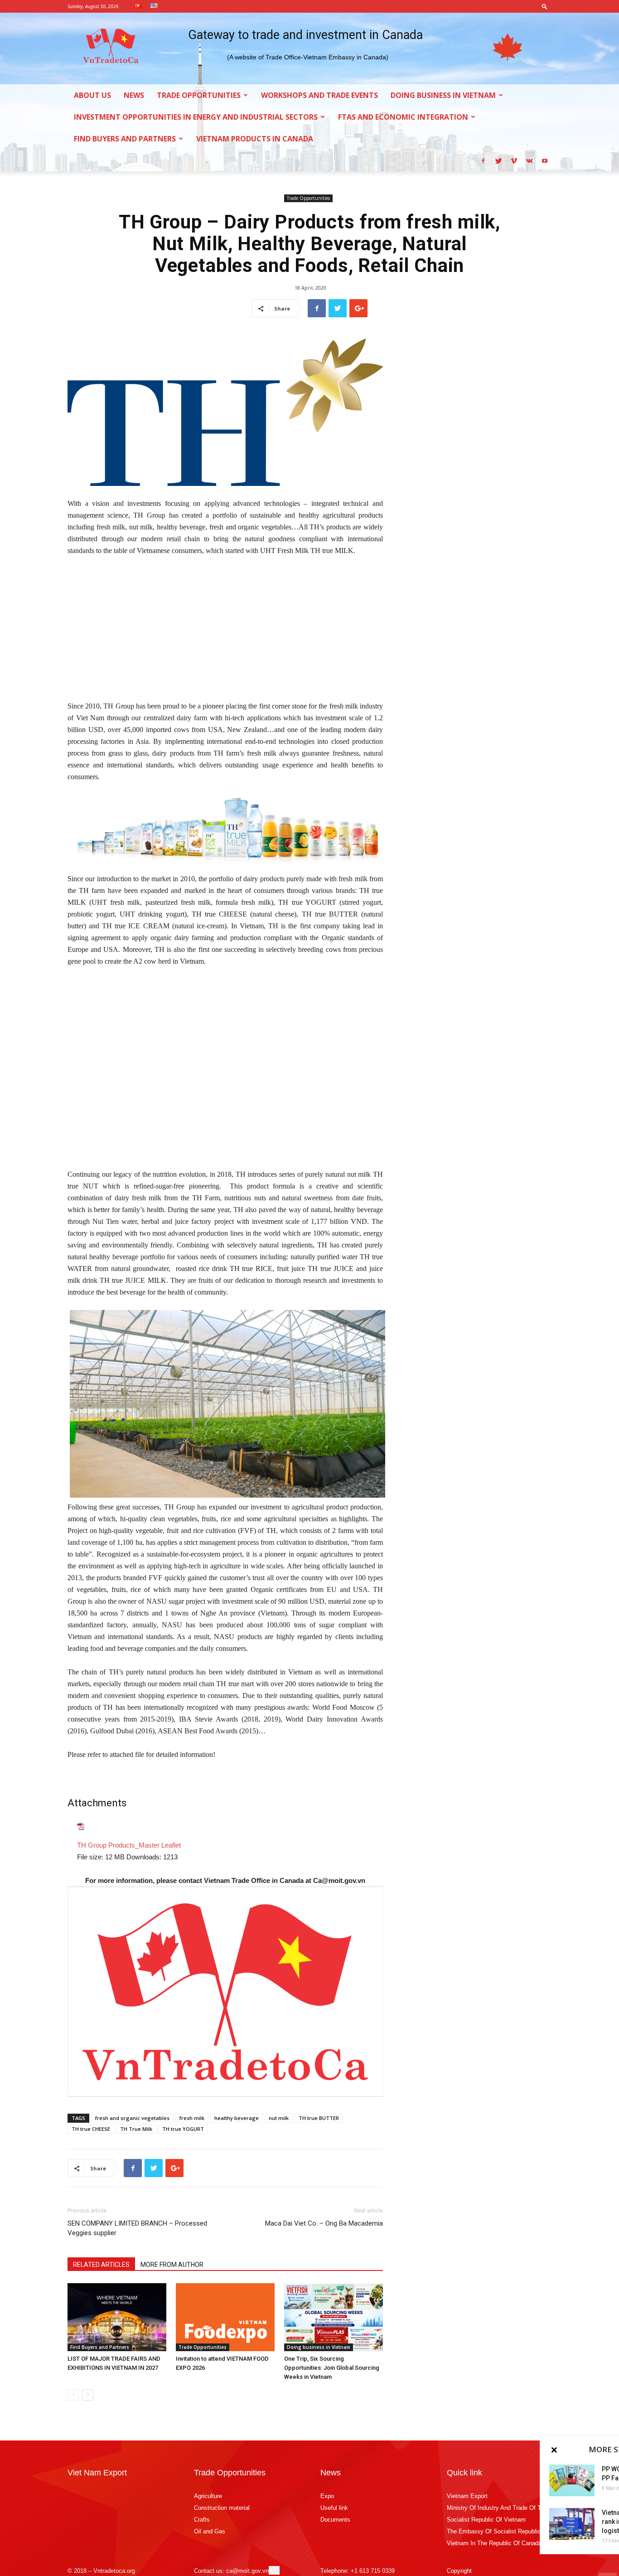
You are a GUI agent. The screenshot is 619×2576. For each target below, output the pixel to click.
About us (92, 95)
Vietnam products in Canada (255, 139)
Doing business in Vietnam (443, 95)
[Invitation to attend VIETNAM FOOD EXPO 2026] (225, 2317)
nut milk (279, 2118)
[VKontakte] (529, 160)
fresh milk (192, 2118)
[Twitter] (498, 160)
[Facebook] (483, 160)
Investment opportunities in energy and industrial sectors (196, 117)
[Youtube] (545, 160)
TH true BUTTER (319, 2118)
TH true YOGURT (183, 2129)
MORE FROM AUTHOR (172, 2265)
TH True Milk (136, 2129)
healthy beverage (237, 2118)
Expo (327, 2496)
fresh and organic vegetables (132, 2118)
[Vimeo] (514, 160)
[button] (545, 6)
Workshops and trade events (319, 95)
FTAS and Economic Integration (403, 117)
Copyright (459, 2571)
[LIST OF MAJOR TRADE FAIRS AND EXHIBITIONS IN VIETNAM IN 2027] (117, 2317)
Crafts (202, 2520)
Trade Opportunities (199, 95)
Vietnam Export (467, 2496)
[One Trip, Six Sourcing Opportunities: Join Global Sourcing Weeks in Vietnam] (334, 2317)
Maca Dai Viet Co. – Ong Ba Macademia (324, 2223)
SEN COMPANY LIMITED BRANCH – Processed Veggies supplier (137, 2228)
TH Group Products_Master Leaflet (129, 1845)
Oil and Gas (210, 2531)
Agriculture (208, 2496)
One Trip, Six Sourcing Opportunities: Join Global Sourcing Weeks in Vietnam (332, 2368)
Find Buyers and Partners (125, 139)
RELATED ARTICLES (101, 2265)
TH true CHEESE (91, 2129)
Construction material (222, 2508)
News (134, 95)
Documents (335, 2520)
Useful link (334, 2508)
